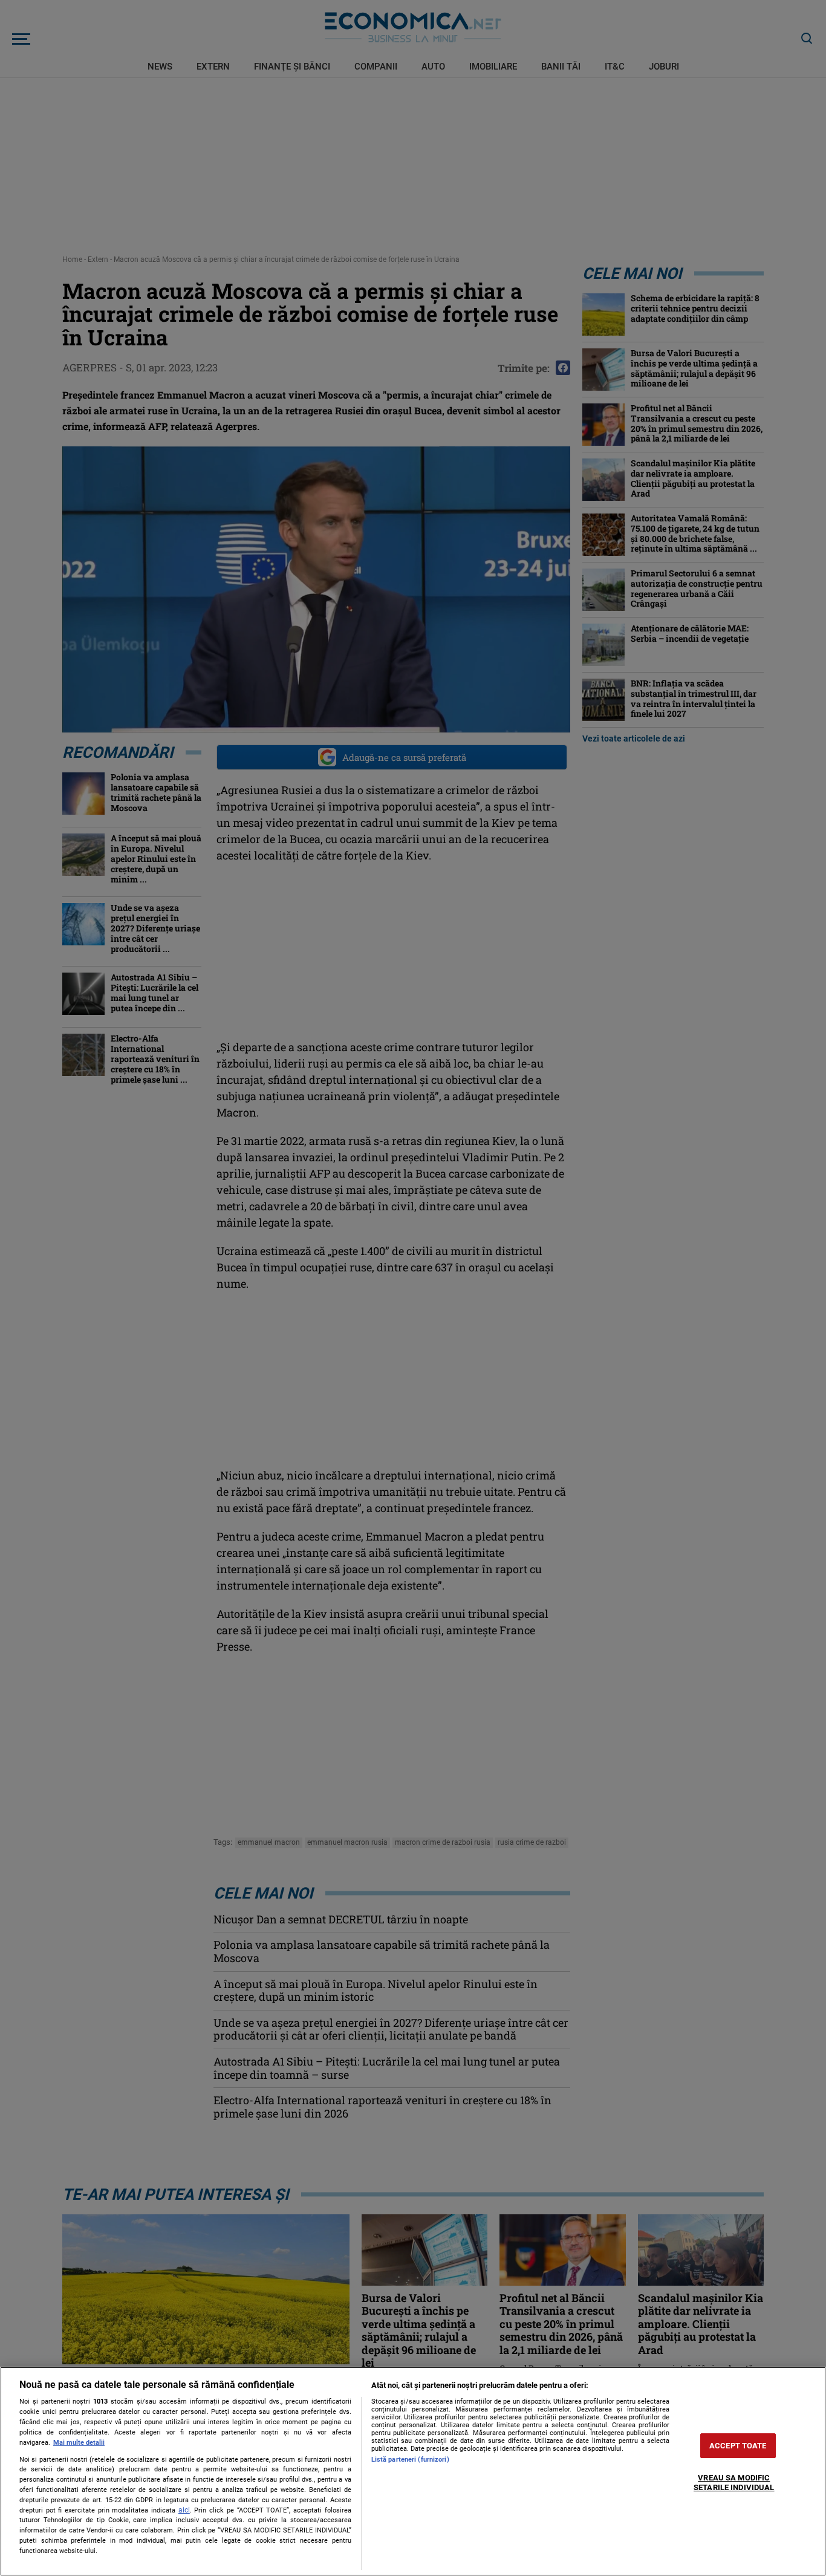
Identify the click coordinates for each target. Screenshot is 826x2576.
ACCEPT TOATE (738, 2446)
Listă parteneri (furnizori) (410, 2460)
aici (184, 2510)
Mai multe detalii (79, 2443)
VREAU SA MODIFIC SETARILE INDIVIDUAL (734, 2483)
